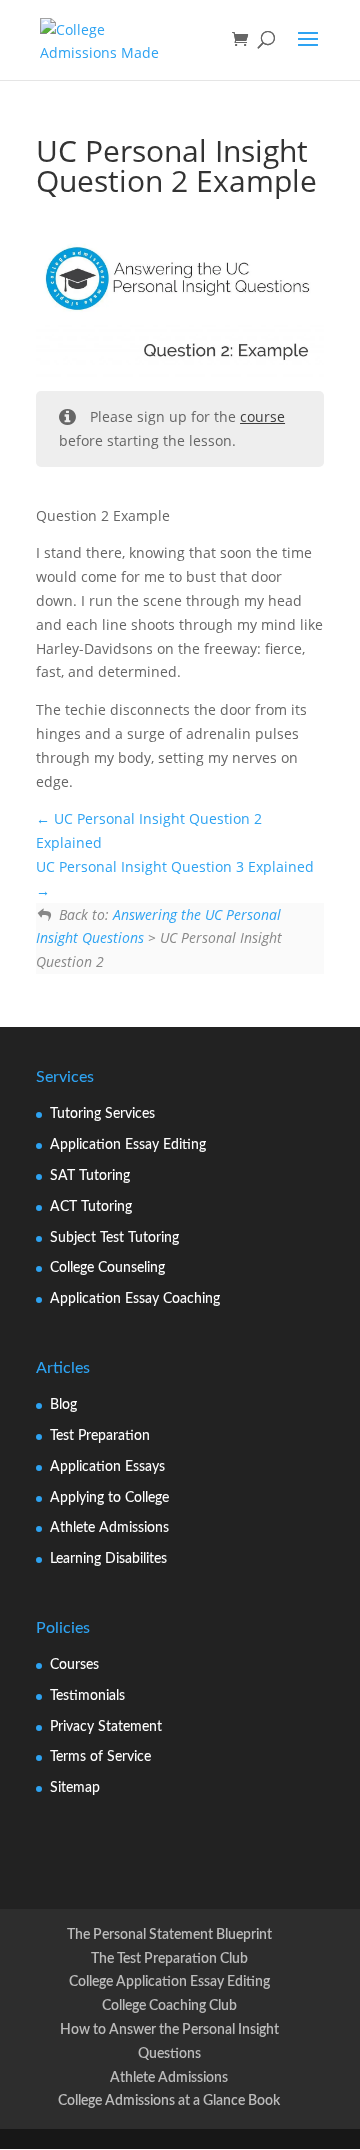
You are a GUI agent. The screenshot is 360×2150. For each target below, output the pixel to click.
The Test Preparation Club (169, 1959)
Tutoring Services (102, 1114)
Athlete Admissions (109, 1528)
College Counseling (107, 1268)
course (262, 416)
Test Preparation (100, 1436)
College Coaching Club (169, 2006)
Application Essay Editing (128, 1145)
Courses (74, 1665)
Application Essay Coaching (135, 1299)
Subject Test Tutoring (114, 1238)
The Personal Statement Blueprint (169, 1935)
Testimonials (87, 1696)
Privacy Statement (106, 1727)
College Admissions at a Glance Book (169, 2101)
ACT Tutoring (91, 1207)
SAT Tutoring (90, 1176)
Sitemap (75, 1788)
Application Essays (107, 1467)
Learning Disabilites (108, 1559)
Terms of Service (100, 1757)
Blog (63, 1405)
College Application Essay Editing (169, 1982)
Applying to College (109, 1498)
